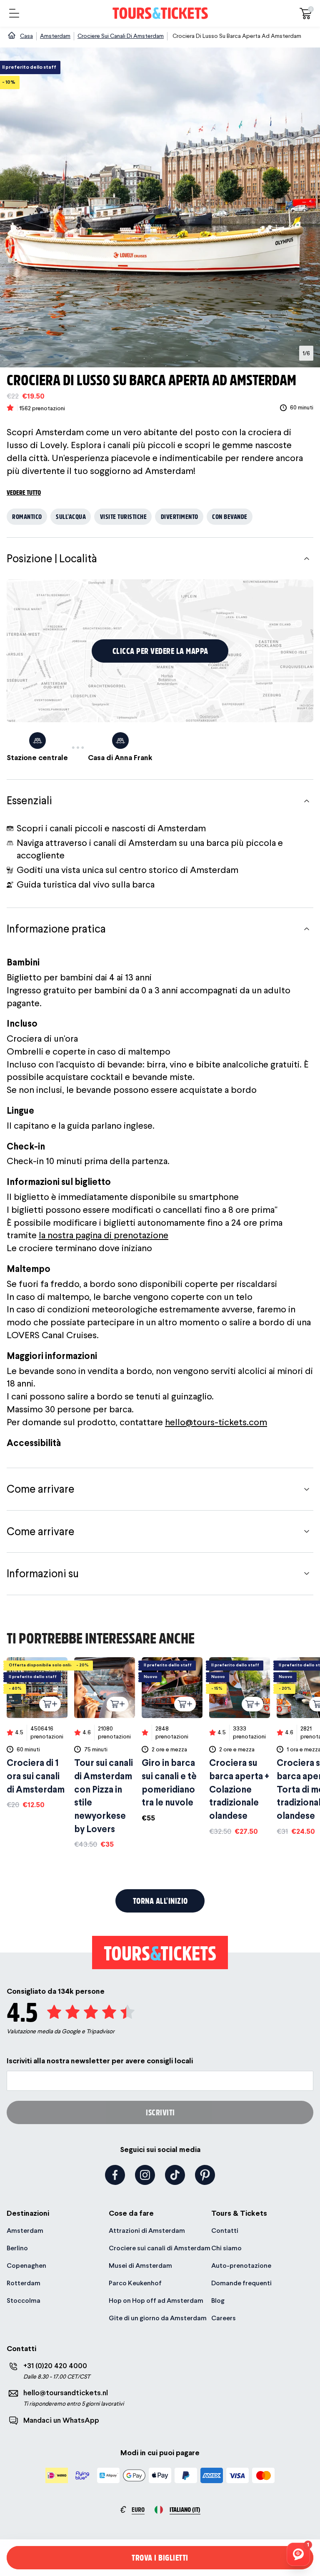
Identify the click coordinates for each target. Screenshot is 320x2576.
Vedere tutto (24, 492)
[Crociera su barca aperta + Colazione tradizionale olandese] (240, 1747)
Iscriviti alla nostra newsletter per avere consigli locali (100, 2061)
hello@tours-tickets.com (216, 1422)
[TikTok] (175, 2175)
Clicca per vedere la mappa (160, 651)
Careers (224, 2318)
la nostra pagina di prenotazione (104, 1235)
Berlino (17, 2248)
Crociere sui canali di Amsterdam (160, 2248)
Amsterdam (25, 2231)
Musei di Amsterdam (140, 2266)
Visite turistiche (124, 516)
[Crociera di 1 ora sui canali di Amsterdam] (37, 1734)
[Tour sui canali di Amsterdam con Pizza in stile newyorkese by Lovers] (105, 1753)
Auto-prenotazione (241, 2266)
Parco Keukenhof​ (135, 2283)
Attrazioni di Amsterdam (147, 2231)
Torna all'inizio (160, 1901)
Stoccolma (24, 2300)
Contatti (225, 2231)
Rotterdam (24, 2283)
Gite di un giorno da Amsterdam (158, 2318)
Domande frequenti (241, 2283)
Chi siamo (226, 2248)
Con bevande (230, 516)
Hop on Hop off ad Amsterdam (156, 2300)
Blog (218, 2300)
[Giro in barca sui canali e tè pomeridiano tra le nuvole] (172, 1740)
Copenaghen (26, 2266)
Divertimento (180, 516)
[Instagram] (145, 2175)
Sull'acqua (71, 516)
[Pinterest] (205, 2175)
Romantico (27, 516)
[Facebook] (115, 2175)
